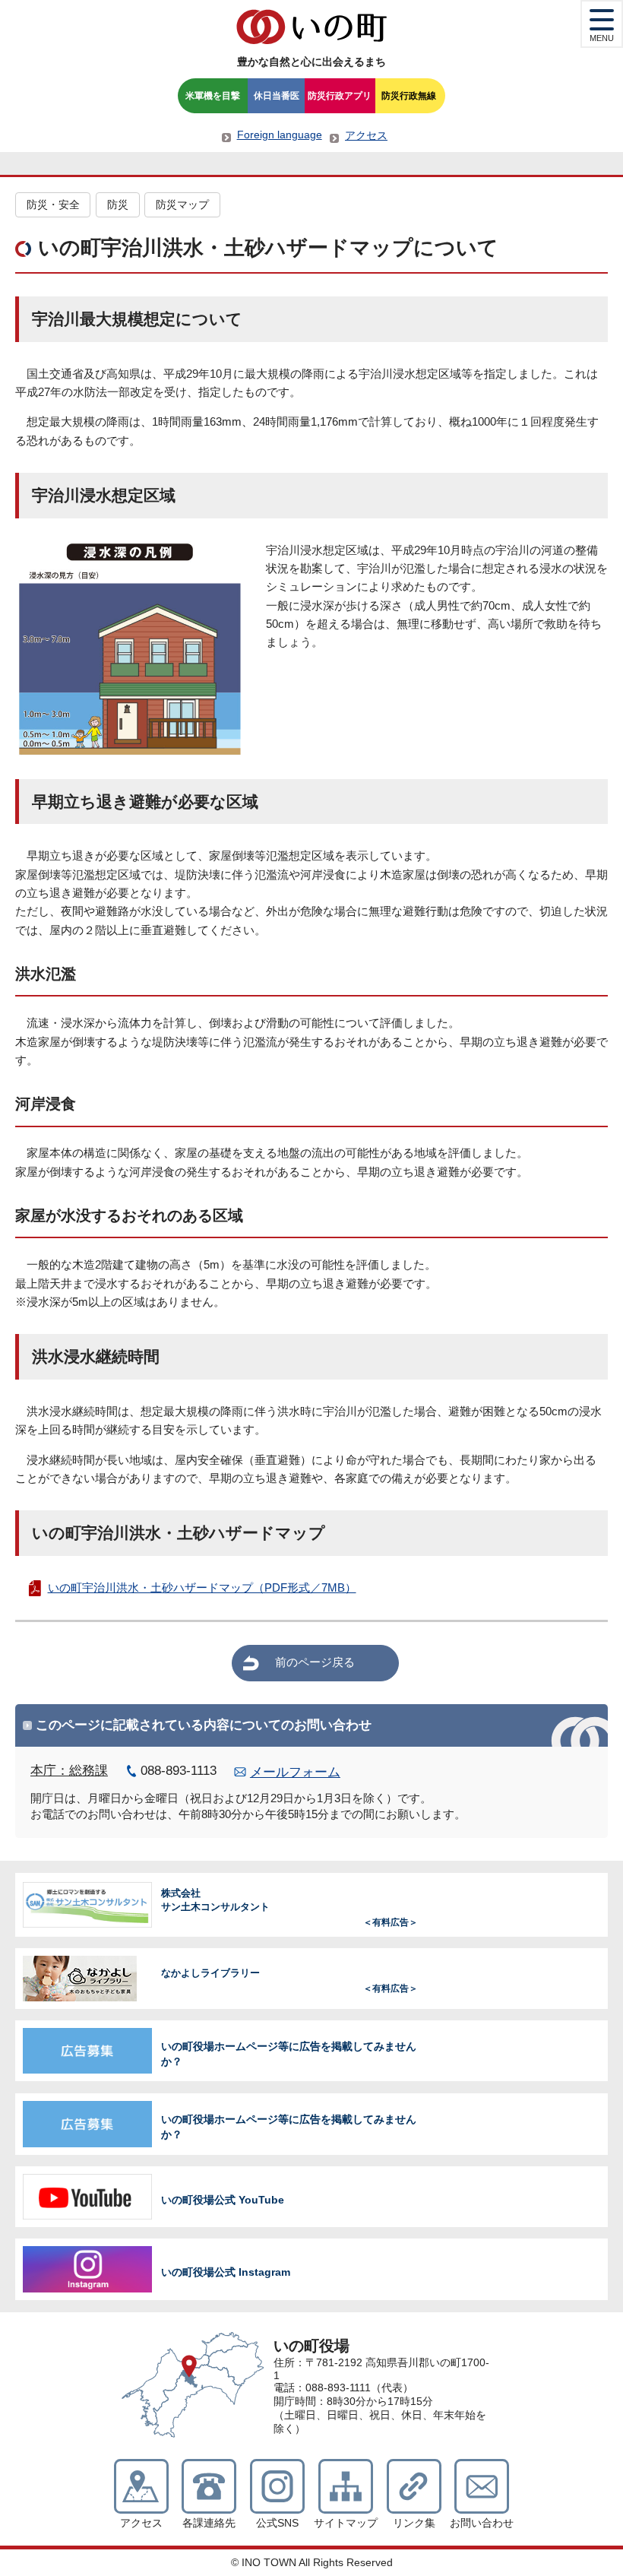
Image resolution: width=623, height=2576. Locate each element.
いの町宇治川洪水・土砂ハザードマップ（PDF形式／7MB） (202, 1587)
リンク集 (414, 2523)
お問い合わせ (482, 2523)
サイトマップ (346, 2523)
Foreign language (280, 135)
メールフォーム (295, 1772)
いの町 (311, 27)
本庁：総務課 (69, 1771)
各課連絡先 (209, 2523)
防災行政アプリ (340, 96)
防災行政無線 (409, 96)
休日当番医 (277, 96)
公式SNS (277, 2523)
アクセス (366, 135)
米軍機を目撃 (213, 96)
